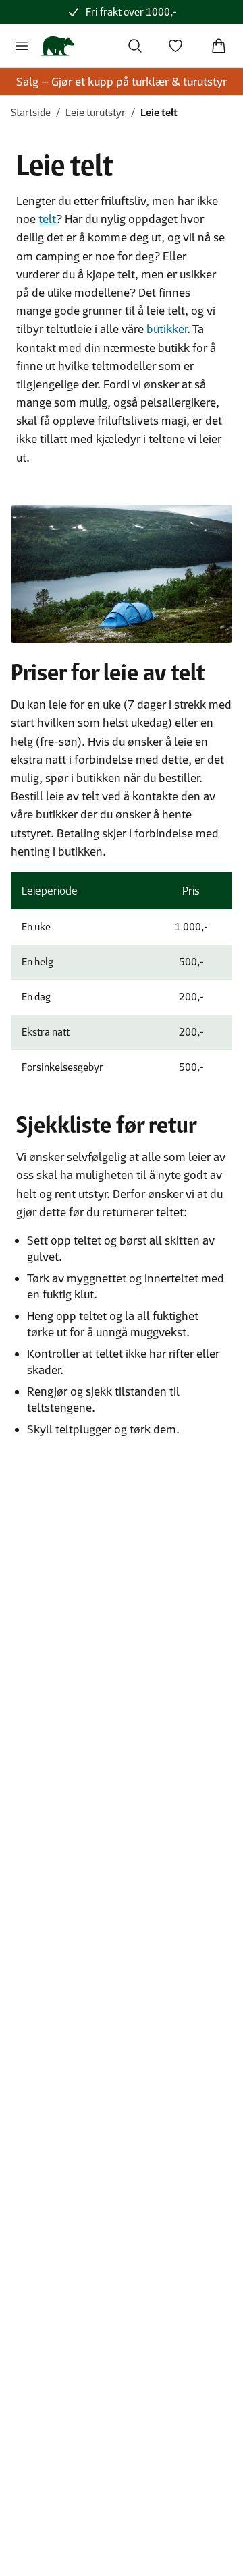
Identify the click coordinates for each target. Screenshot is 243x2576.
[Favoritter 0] (175, 46)
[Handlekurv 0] (219, 46)
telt (47, 219)
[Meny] (22, 46)
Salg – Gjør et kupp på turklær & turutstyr (122, 82)
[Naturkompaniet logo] (58, 46)
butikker (167, 329)
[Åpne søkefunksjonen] (135, 46)
